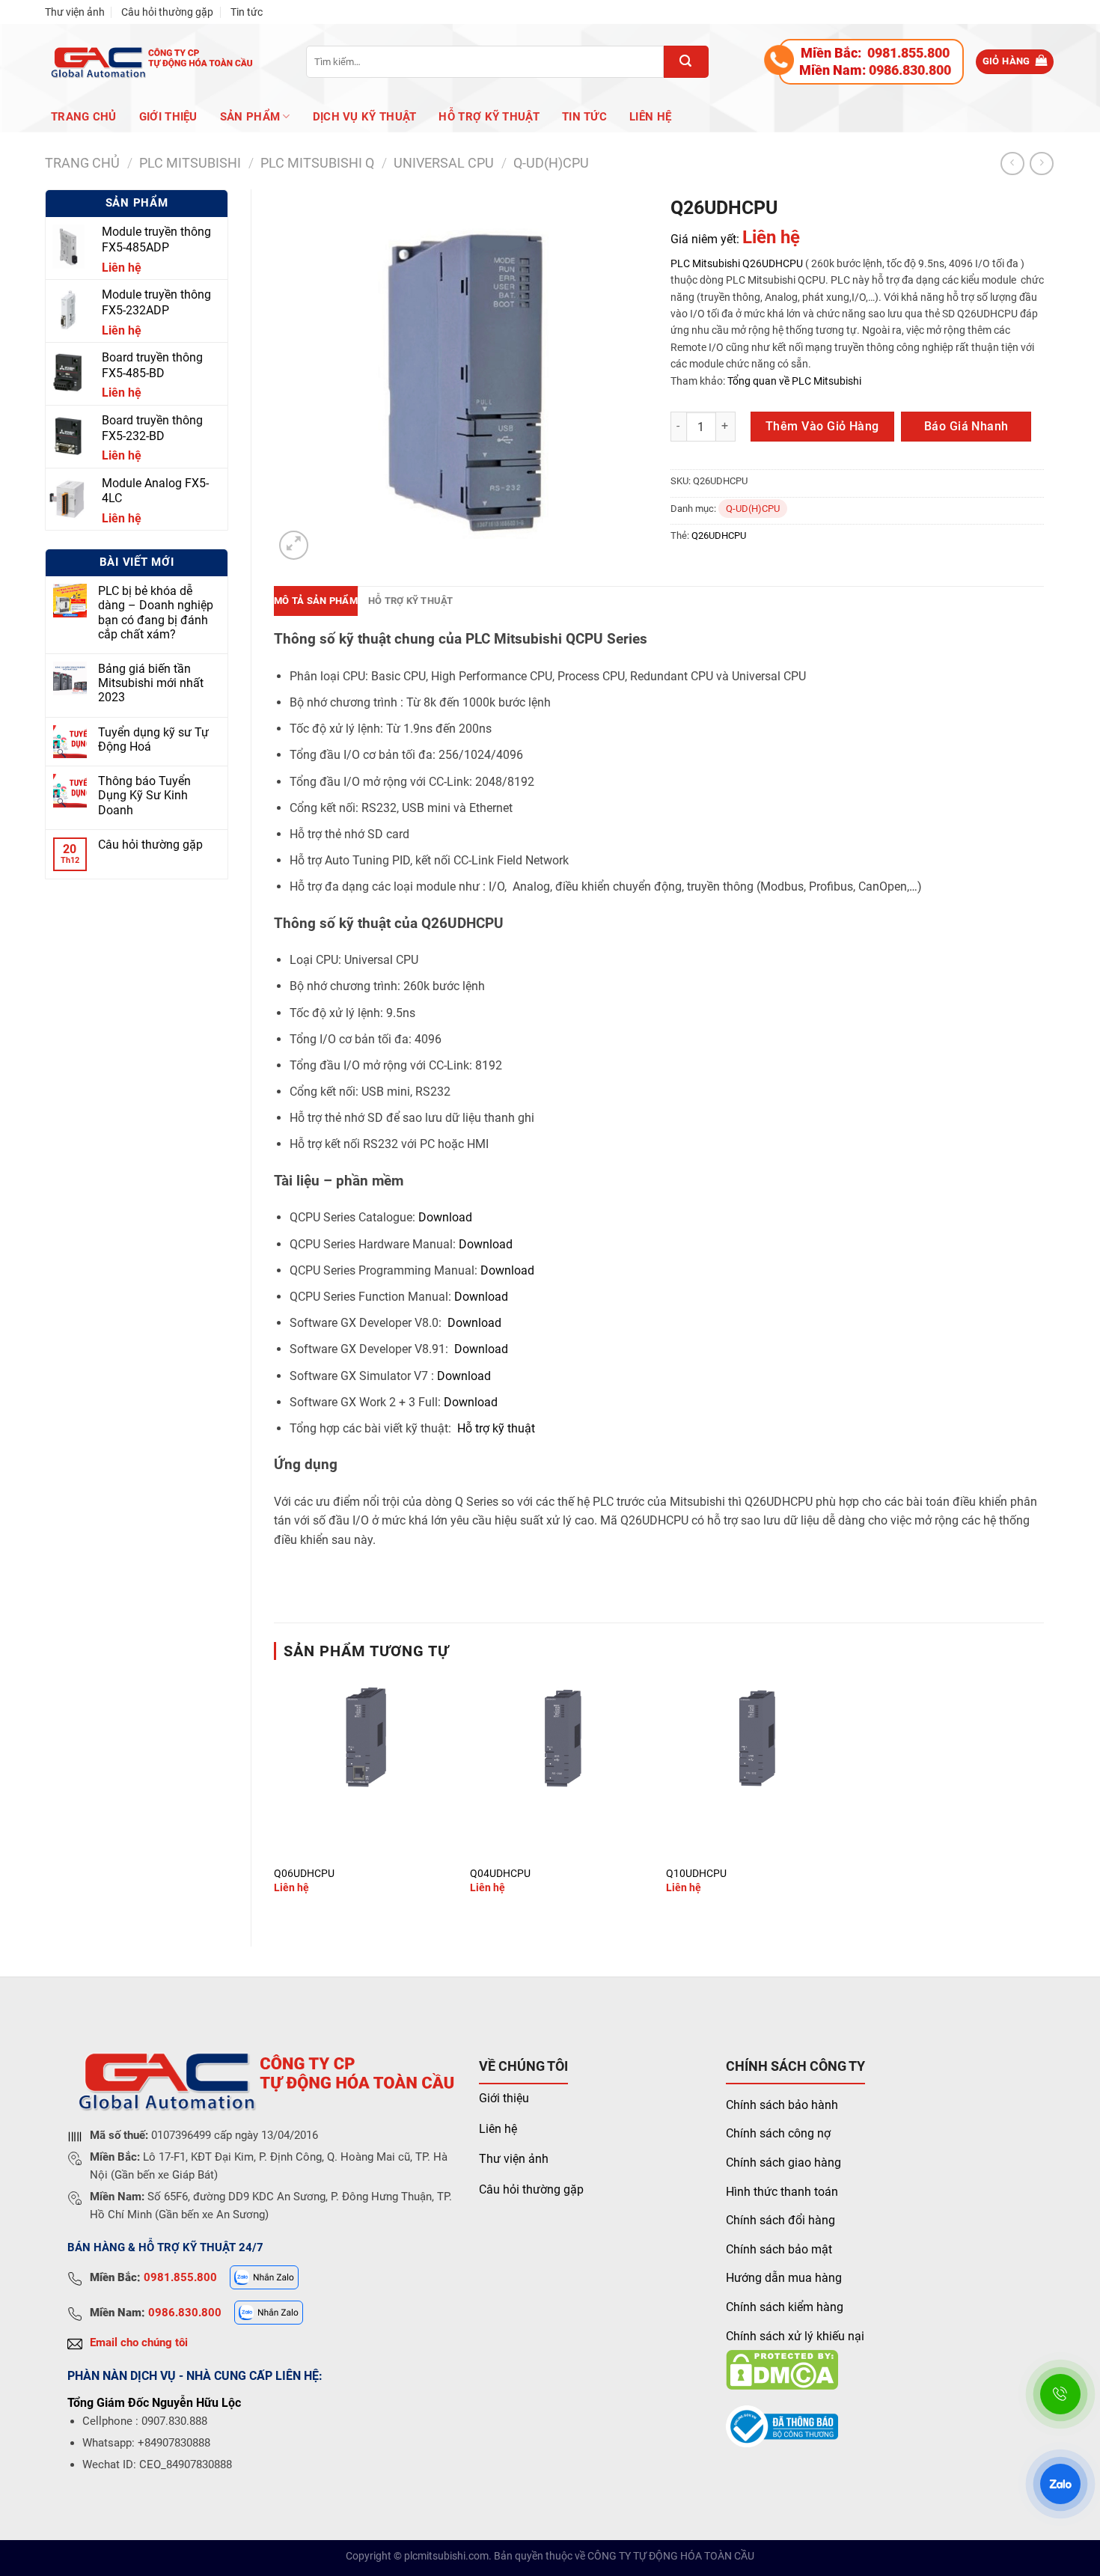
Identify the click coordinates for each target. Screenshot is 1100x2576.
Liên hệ (650, 117)
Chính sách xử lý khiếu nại (795, 2336)
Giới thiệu (504, 2098)
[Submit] (686, 62)
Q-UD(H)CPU (551, 163)
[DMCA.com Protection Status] (782, 2369)
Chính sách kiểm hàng (785, 2307)
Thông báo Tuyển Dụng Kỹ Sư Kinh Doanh (144, 795)
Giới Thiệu (168, 117)
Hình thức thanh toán (782, 2192)
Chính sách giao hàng (783, 2163)
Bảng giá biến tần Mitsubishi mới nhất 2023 (151, 683)
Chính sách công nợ (778, 2133)
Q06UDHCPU (304, 1874)
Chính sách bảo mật (779, 2249)
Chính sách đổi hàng (780, 2220)
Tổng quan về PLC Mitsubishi (793, 381)
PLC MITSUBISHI (190, 163)
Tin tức (247, 12)
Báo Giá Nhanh (966, 426)
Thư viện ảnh (75, 12)
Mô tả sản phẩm (316, 601)
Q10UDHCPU (696, 1874)
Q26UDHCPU (773, 263)
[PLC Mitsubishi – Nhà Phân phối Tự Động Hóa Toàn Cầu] (149, 62)
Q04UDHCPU (500, 1874)
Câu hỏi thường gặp (167, 12)
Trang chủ (84, 117)
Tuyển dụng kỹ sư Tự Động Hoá (153, 739)
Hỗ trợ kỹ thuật (489, 117)
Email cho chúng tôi (139, 2342)
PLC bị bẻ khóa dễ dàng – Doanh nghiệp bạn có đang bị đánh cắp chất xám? (156, 613)
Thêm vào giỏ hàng (822, 426)
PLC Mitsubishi (705, 263)
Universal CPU (444, 163)
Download (445, 1217)
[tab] (316, 601)
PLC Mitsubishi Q (317, 163)
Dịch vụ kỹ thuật (365, 117)
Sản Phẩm (250, 117)
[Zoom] (294, 545)
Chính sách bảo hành (782, 2105)
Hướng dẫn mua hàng (784, 2278)
